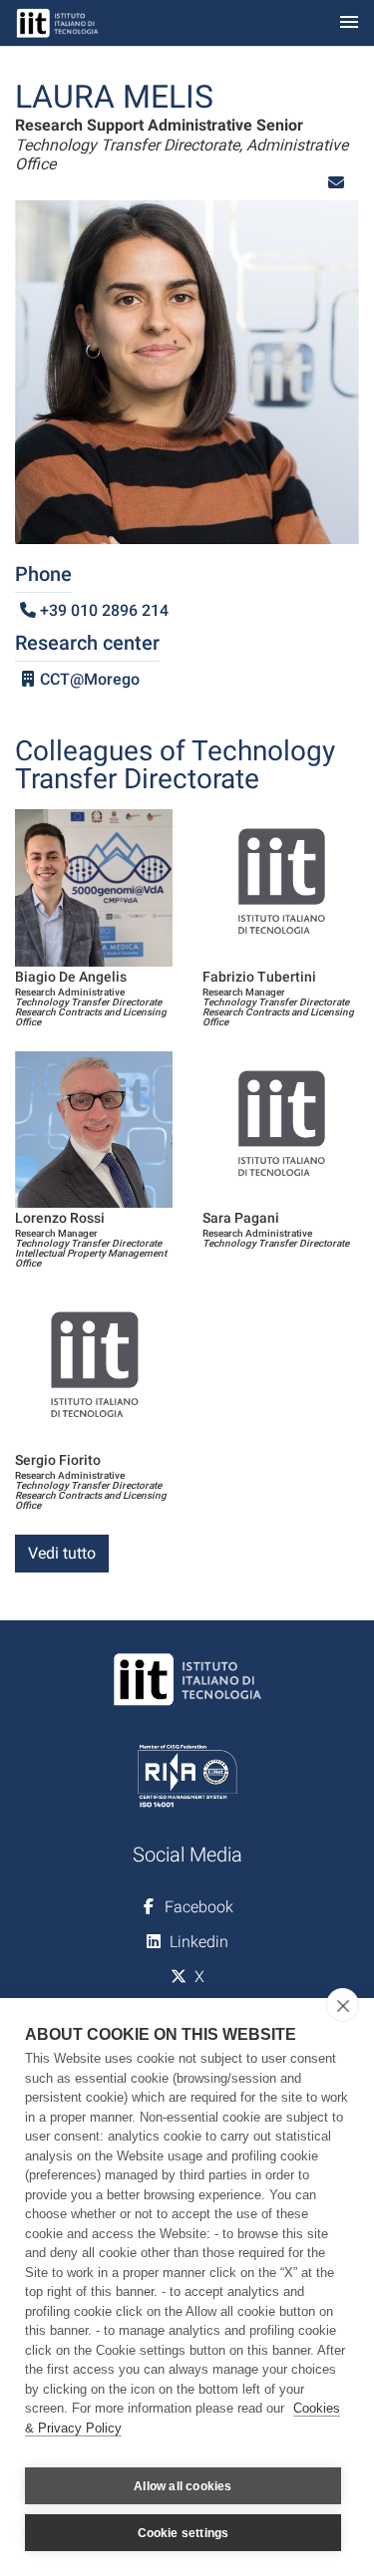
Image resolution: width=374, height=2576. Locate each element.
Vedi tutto (62, 1553)
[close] (343, 2005)
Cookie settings (184, 2533)
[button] (336, 183)
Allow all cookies (183, 2486)
